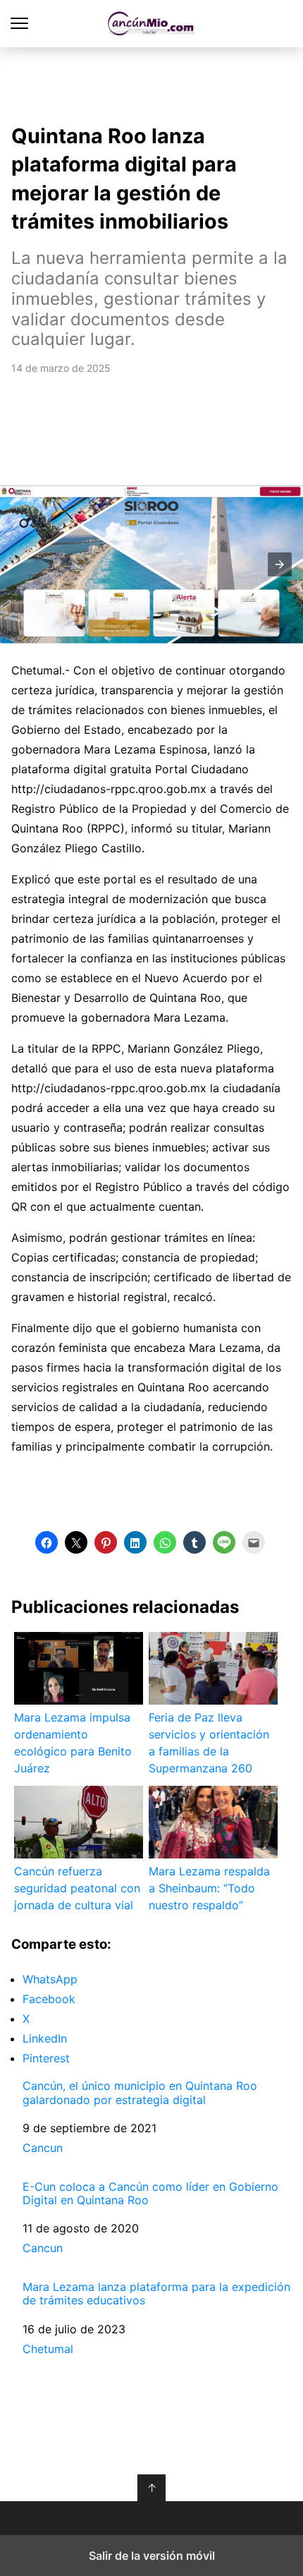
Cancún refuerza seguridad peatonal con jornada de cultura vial (77, 1888)
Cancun (43, 2148)
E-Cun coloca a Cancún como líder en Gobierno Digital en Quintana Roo (150, 2194)
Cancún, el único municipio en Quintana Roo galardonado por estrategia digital (140, 2093)
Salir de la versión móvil (152, 2556)
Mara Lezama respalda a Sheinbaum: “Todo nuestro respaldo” (209, 1888)
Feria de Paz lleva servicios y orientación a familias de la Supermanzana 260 (209, 1743)
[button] (280, 564)
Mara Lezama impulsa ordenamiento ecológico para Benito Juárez (73, 1743)
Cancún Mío (152, 24)
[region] (151, 82)
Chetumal (48, 2349)
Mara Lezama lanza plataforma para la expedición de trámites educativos (156, 2294)
